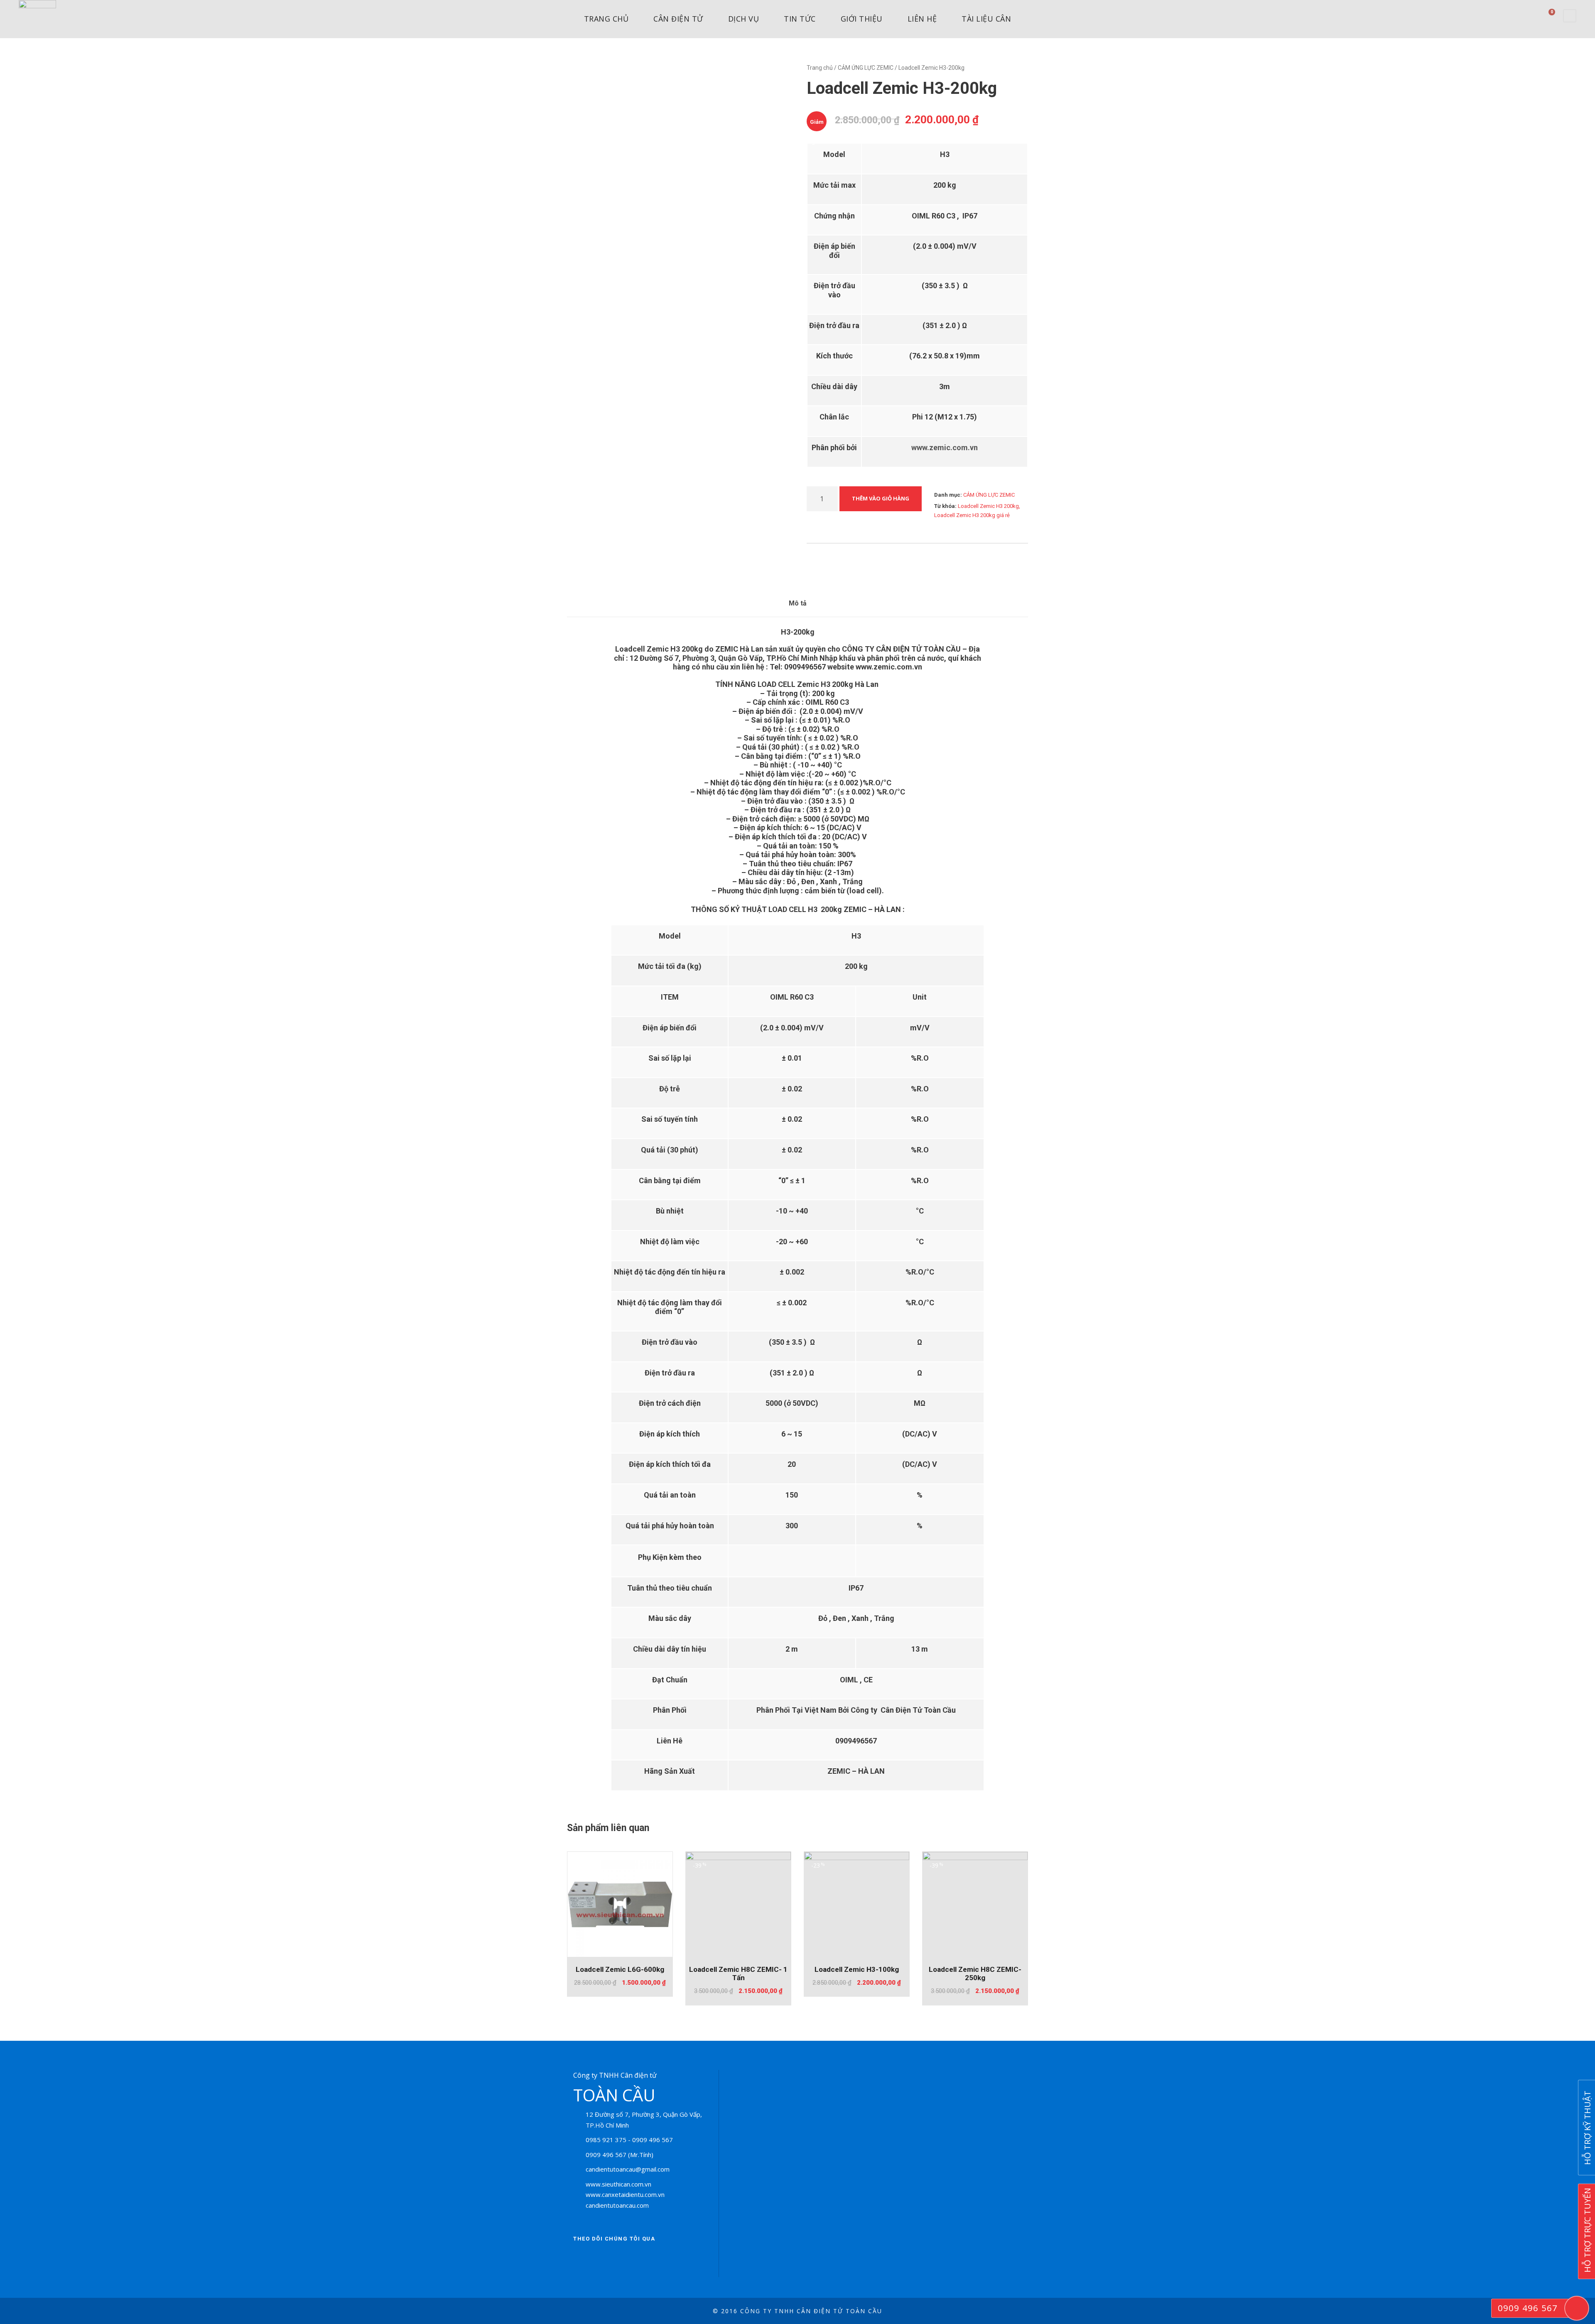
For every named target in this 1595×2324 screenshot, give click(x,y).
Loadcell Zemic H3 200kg (988, 506)
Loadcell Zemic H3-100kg (857, 1969)
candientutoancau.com (617, 2205)
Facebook (582, 2259)
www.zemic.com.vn (945, 447)
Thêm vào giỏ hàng (881, 498)
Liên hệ (922, 19)
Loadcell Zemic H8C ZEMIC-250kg (975, 1973)
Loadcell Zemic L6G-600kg (620, 1969)
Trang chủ (606, 19)
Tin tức (800, 19)
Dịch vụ (744, 19)
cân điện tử (678, 19)
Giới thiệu (862, 19)
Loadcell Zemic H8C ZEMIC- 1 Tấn (738, 1973)
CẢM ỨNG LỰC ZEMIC (866, 68)
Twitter (604, 2259)
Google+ (627, 2259)
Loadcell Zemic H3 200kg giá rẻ (972, 515)
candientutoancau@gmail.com (628, 2169)
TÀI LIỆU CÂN (986, 19)
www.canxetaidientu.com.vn (625, 2194)
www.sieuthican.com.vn (618, 2184)
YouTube (650, 2259)
